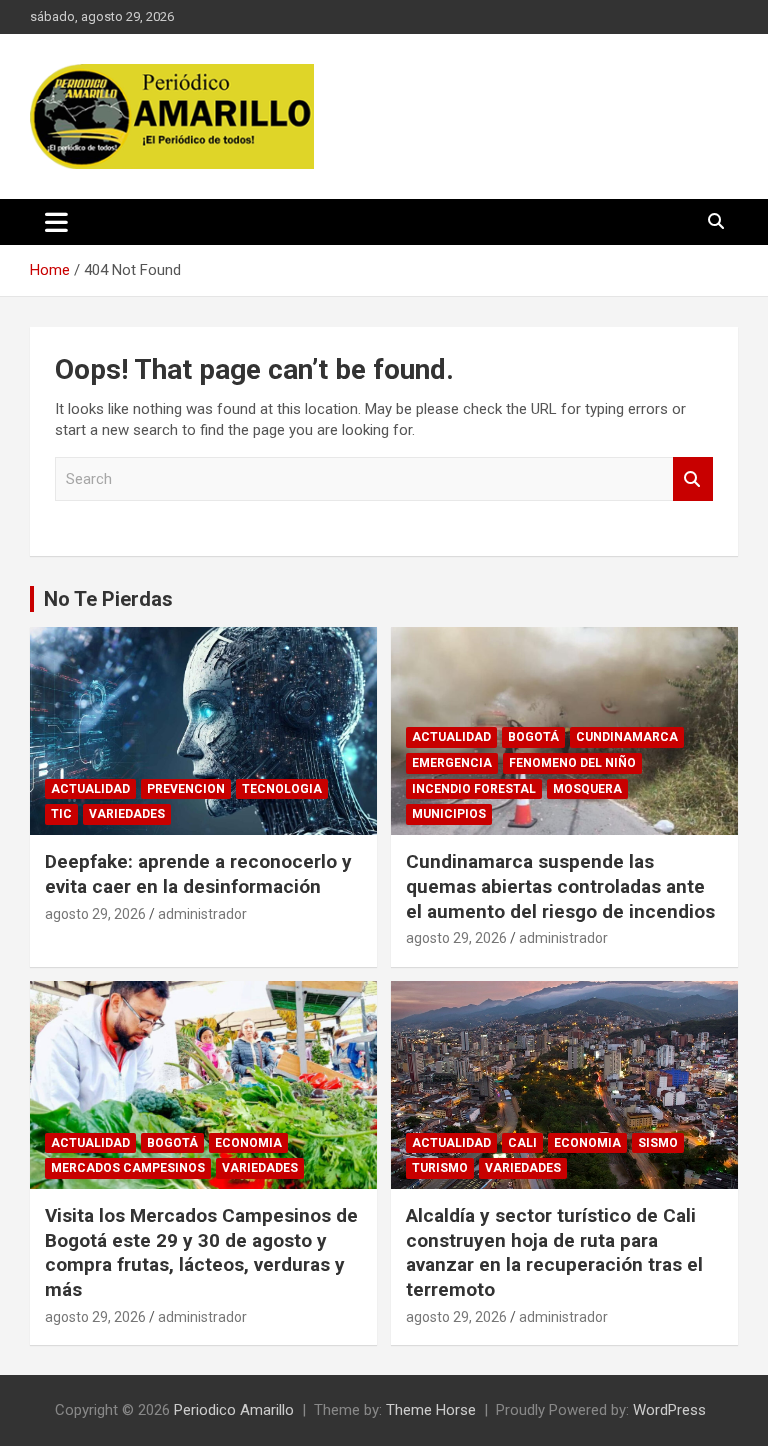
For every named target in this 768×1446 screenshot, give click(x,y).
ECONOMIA (248, 1143)
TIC (61, 814)
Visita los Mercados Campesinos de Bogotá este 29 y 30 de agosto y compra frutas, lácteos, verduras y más (201, 1252)
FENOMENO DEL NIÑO (572, 763)
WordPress (669, 1410)
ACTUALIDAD (90, 789)
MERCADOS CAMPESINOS (128, 1168)
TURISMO (440, 1168)
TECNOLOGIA (282, 789)
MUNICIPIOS (449, 814)
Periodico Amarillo (234, 1410)
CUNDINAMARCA (627, 737)
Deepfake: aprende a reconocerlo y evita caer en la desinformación (198, 874)
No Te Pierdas (108, 599)
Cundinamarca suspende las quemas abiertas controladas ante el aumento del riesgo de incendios (560, 886)
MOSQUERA (587, 789)
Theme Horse (431, 1410)
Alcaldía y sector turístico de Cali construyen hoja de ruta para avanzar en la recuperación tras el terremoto (554, 1252)
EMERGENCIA (452, 763)
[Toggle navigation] (56, 222)
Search (693, 479)
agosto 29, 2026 (95, 914)
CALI (522, 1143)
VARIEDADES (127, 814)
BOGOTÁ (533, 737)
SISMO (658, 1143)
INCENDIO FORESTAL (474, 789)
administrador (202, 914)
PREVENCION (186, 789)
